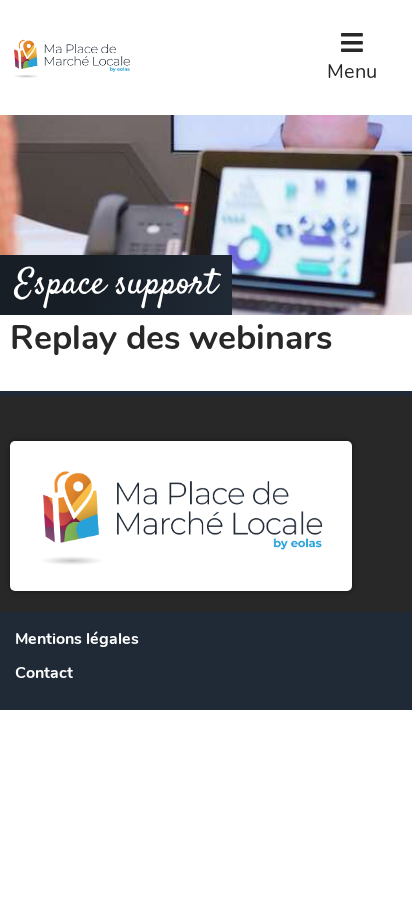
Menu (352, 71)
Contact (44, 673)
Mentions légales (77, 639)
